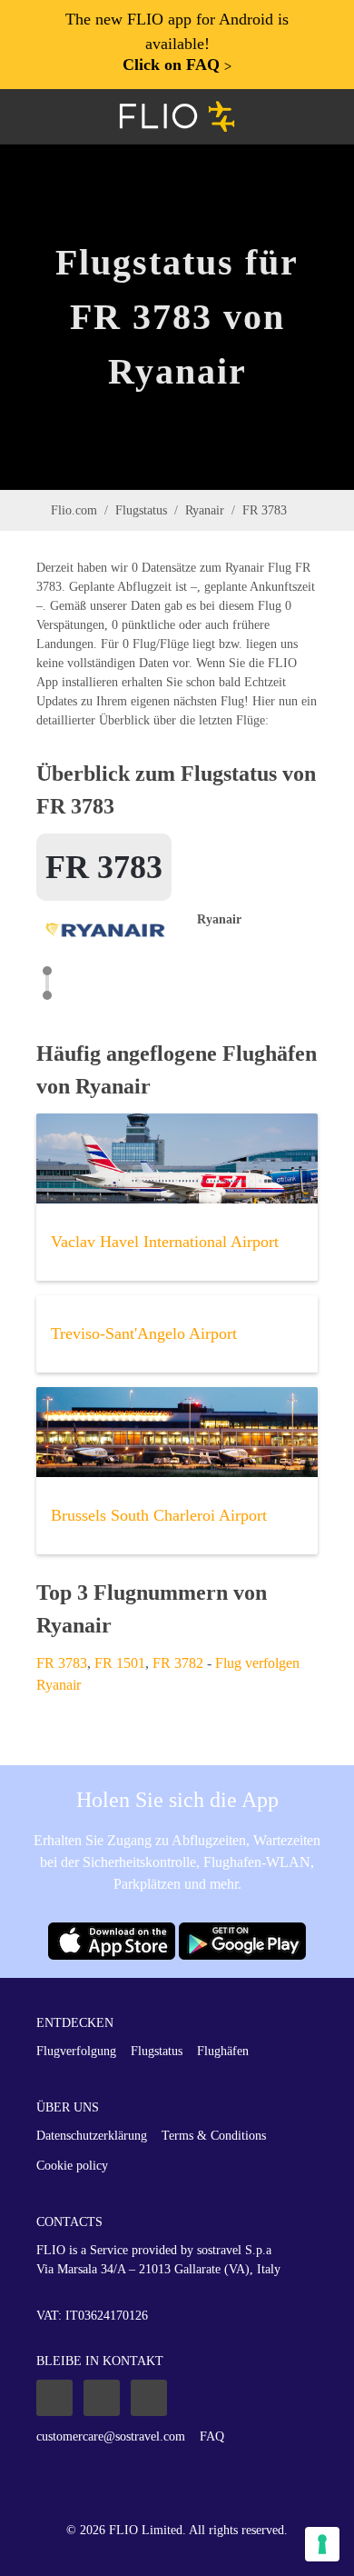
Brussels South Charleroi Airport (159, 1515)
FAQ (212, 2436)
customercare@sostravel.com (111, 2436)
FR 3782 (178, 1663)
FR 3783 (62, 1663)
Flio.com (74, 510)
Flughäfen (223, 2051)
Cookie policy (72, 2166)
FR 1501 (120, 1663)
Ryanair (205, 510)
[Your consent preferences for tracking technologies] (322, 2544)
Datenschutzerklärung (92, 2136)
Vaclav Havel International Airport (165, 1242)
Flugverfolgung (76, 2051)
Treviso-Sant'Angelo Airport (144, 1333)
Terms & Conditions (214, 2136)
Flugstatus (141, 510)
